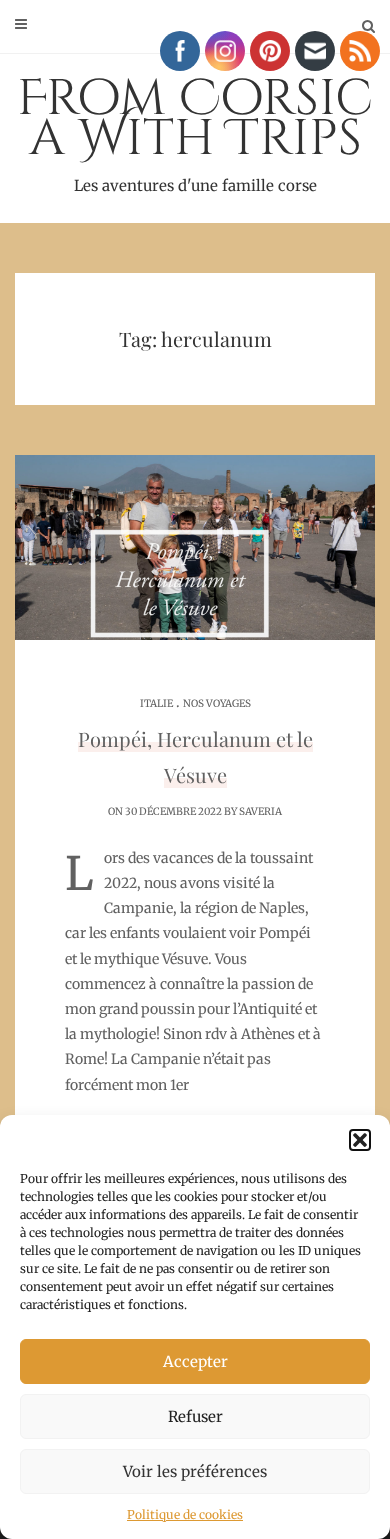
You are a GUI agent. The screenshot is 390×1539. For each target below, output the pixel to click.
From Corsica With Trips (195, 130)
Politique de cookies (185, 1514)
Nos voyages (217, 703)
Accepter (195, 1361)
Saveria (260, 811)
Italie (156, 703)
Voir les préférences (195, 1471)
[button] (360, 1140)
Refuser (195, 1416)
